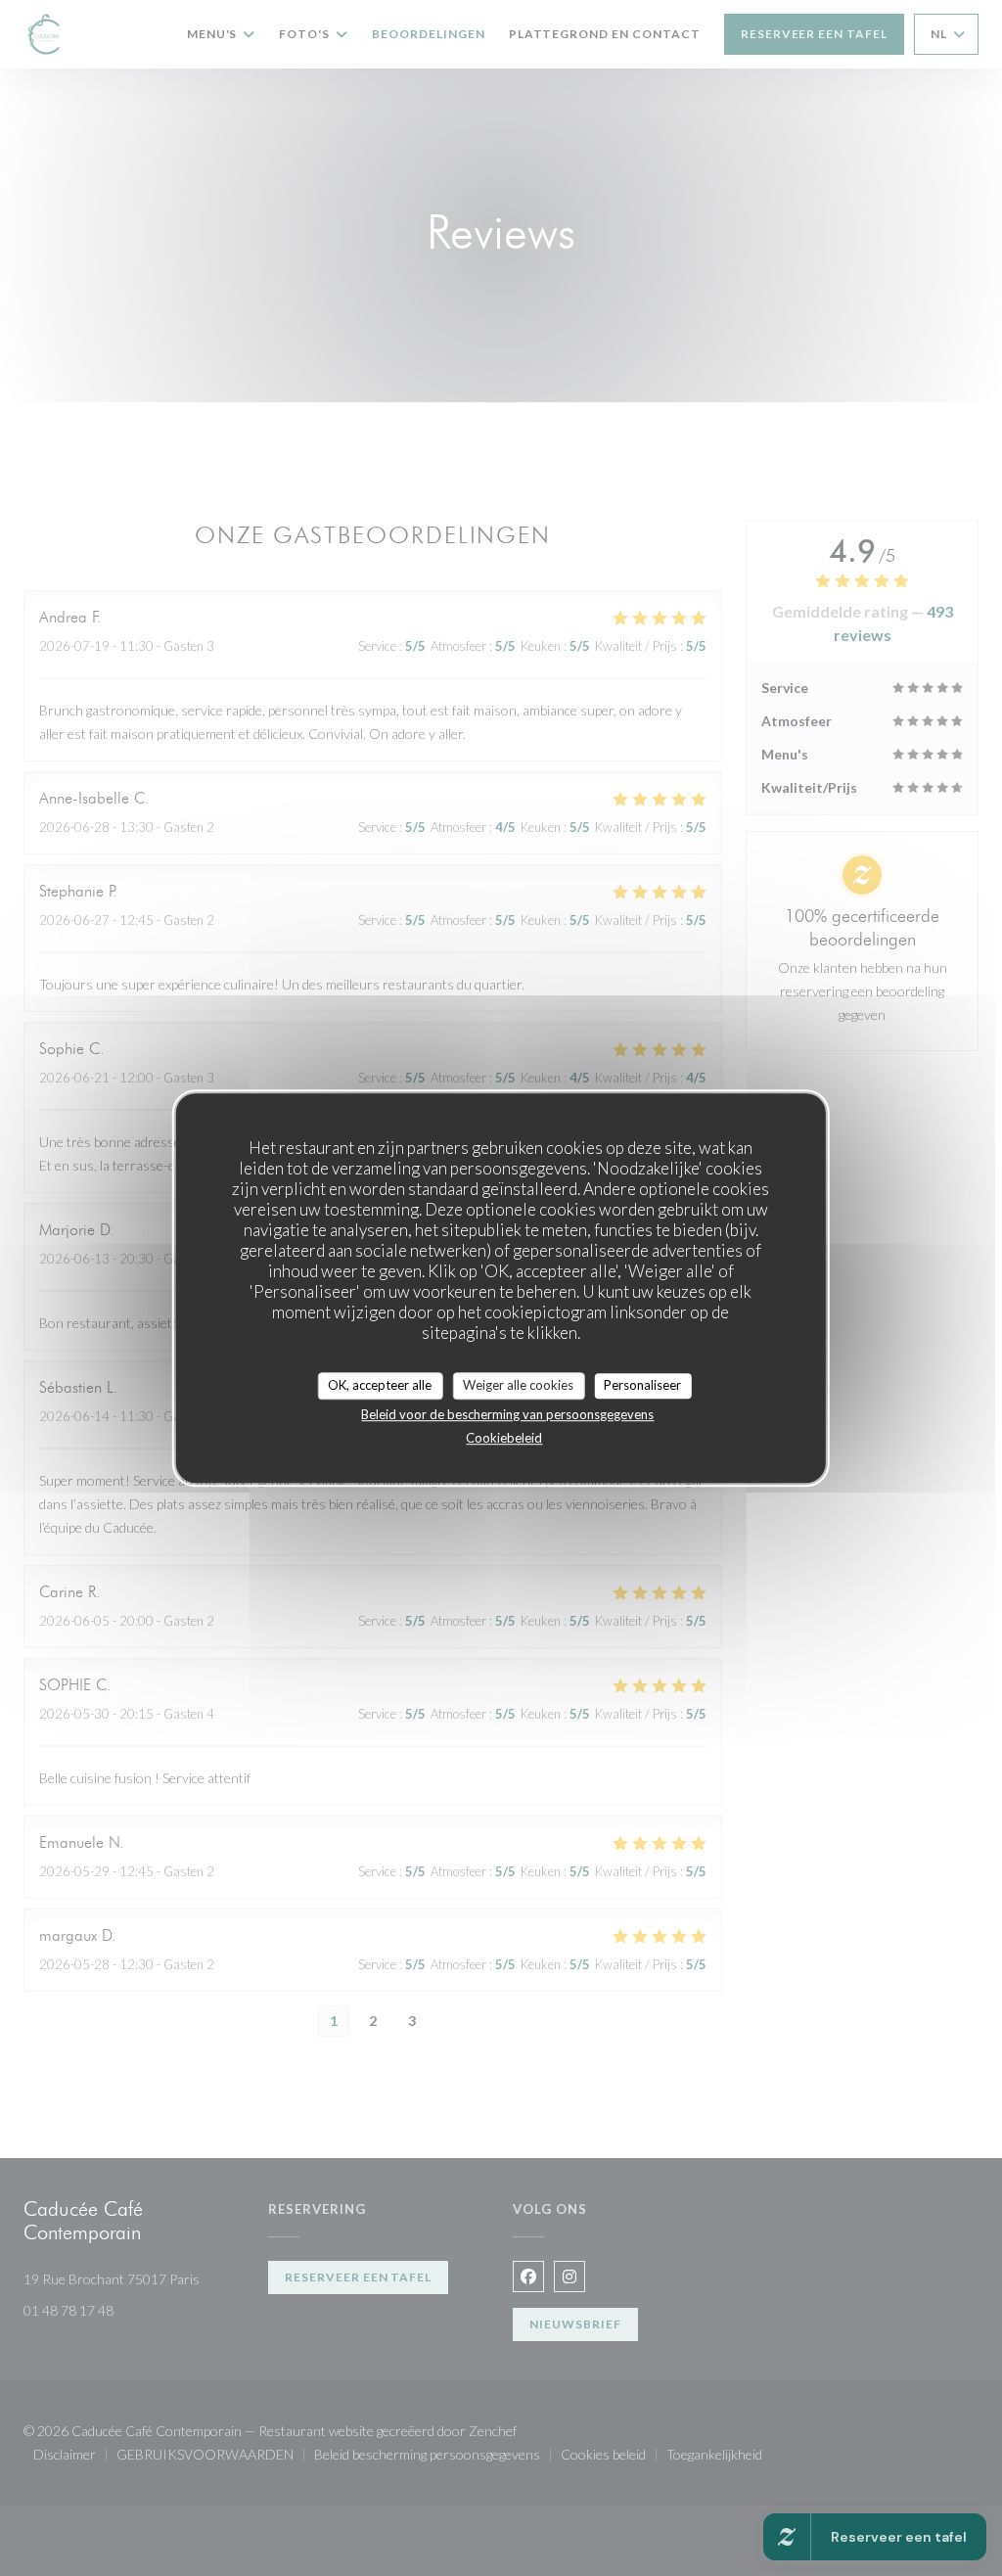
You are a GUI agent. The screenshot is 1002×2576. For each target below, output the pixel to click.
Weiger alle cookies (518, 1385)
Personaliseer (642, 1385)
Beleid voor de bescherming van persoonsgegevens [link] (507, 1414)
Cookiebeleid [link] (504, 1438)
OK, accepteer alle (380, 1385)
